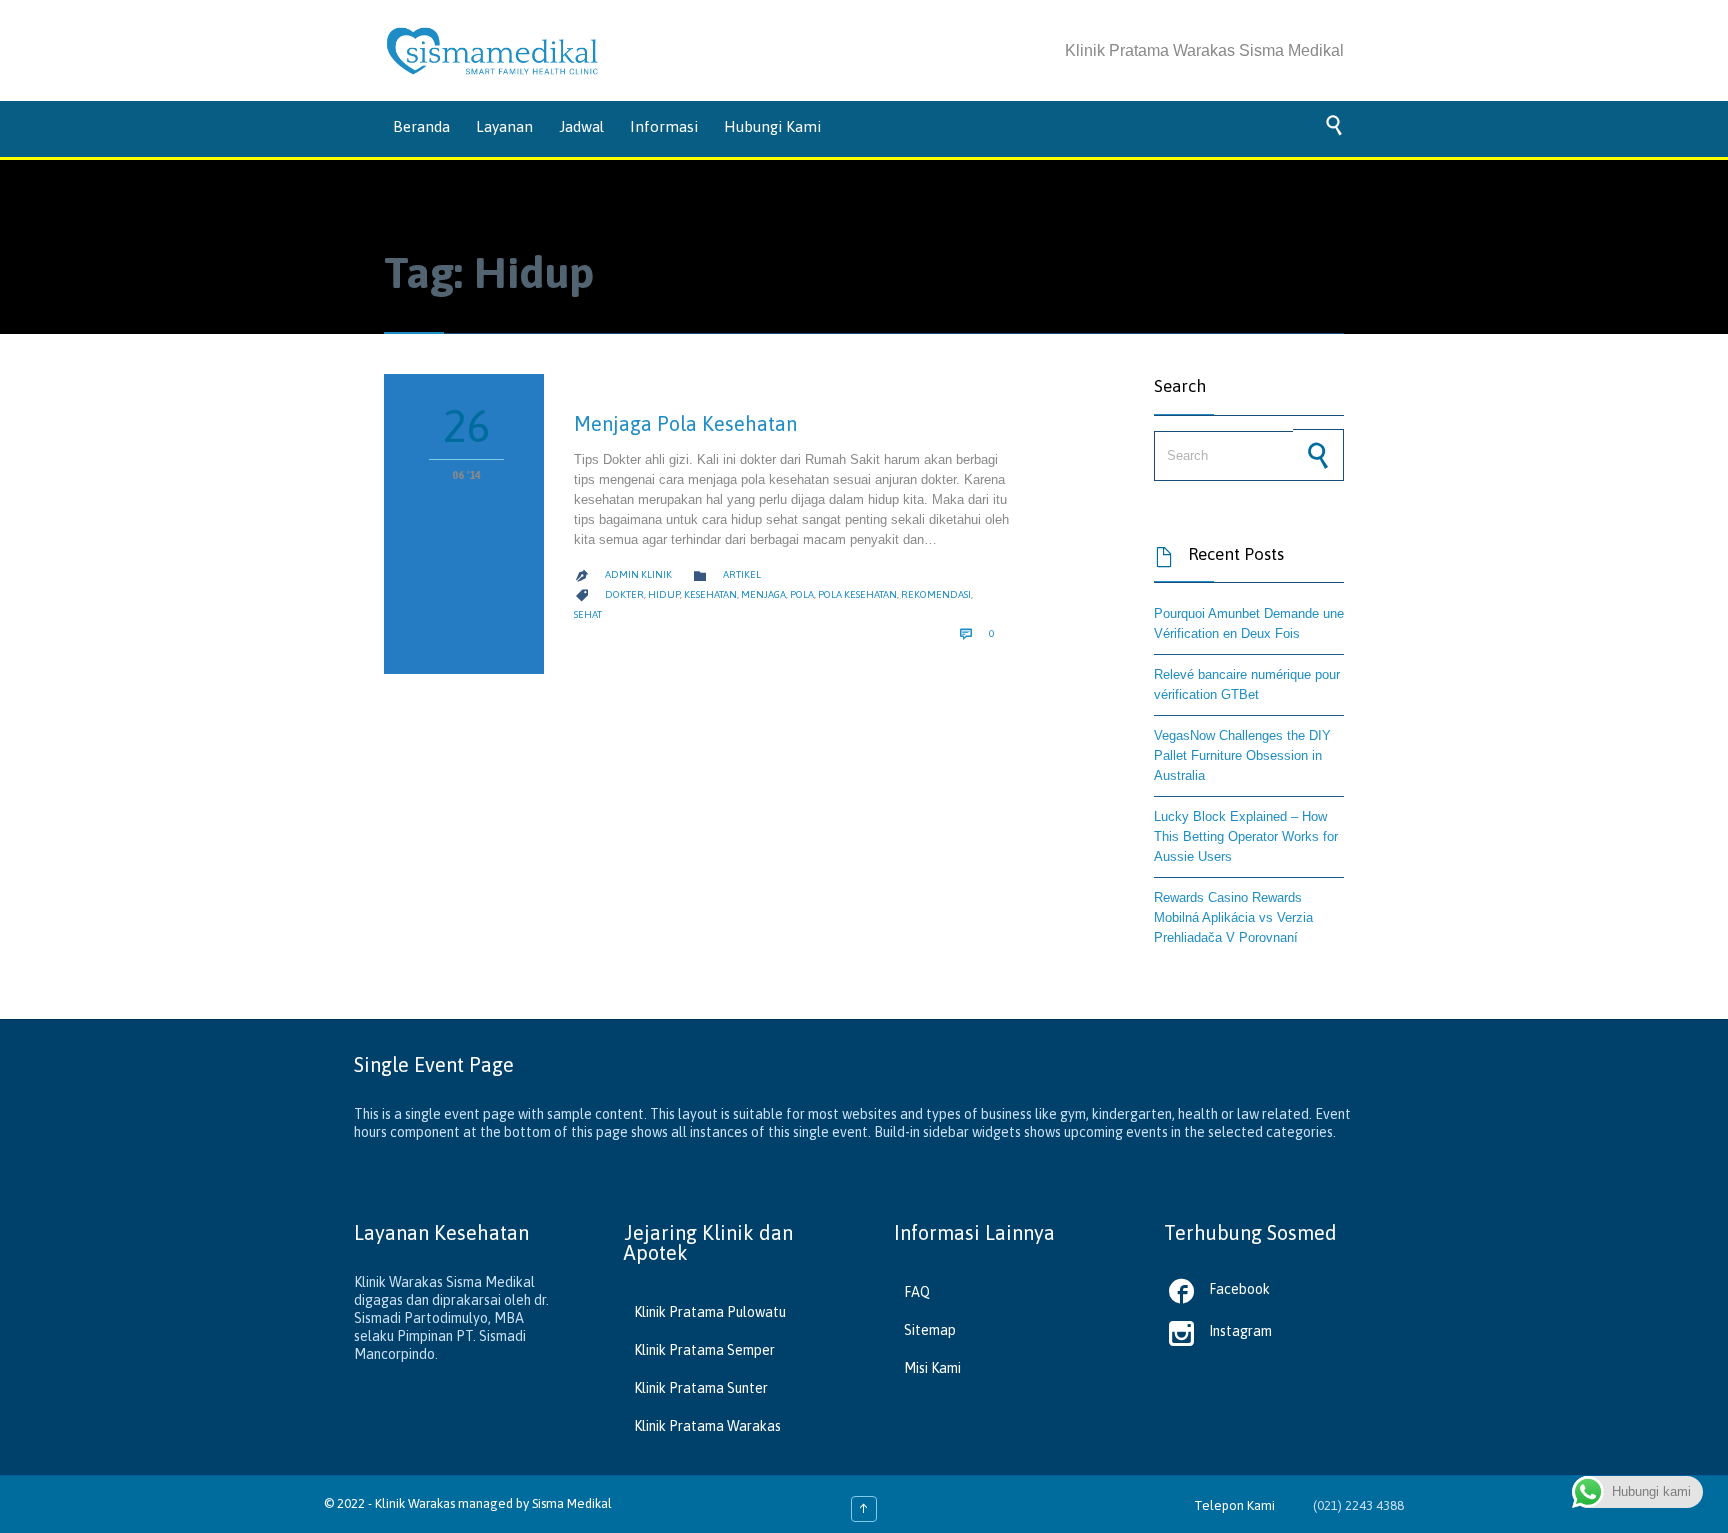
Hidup (664, 594)
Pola (802, 594)
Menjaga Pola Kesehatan (685, 423)
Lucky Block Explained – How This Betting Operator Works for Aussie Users (1246, 836)
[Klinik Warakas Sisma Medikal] (492, 51)
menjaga (763, 594)
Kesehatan (710, 594)
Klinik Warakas (415, 1503)
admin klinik (638, 574)
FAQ (917, 1292)
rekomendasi (936, 594)
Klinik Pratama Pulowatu (710, 1312)
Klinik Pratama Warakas (707, 1426)
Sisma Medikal (572, 1503)
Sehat (588, 614)
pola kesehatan (857, 594)
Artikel (742, 574)
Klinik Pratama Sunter (701, 1388)
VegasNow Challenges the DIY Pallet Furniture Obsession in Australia (1242, 755)
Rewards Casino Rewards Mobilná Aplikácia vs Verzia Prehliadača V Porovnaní (1233, 917)
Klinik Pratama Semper (704, 1350)
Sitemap (930, 1330)
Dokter (624, 594)
